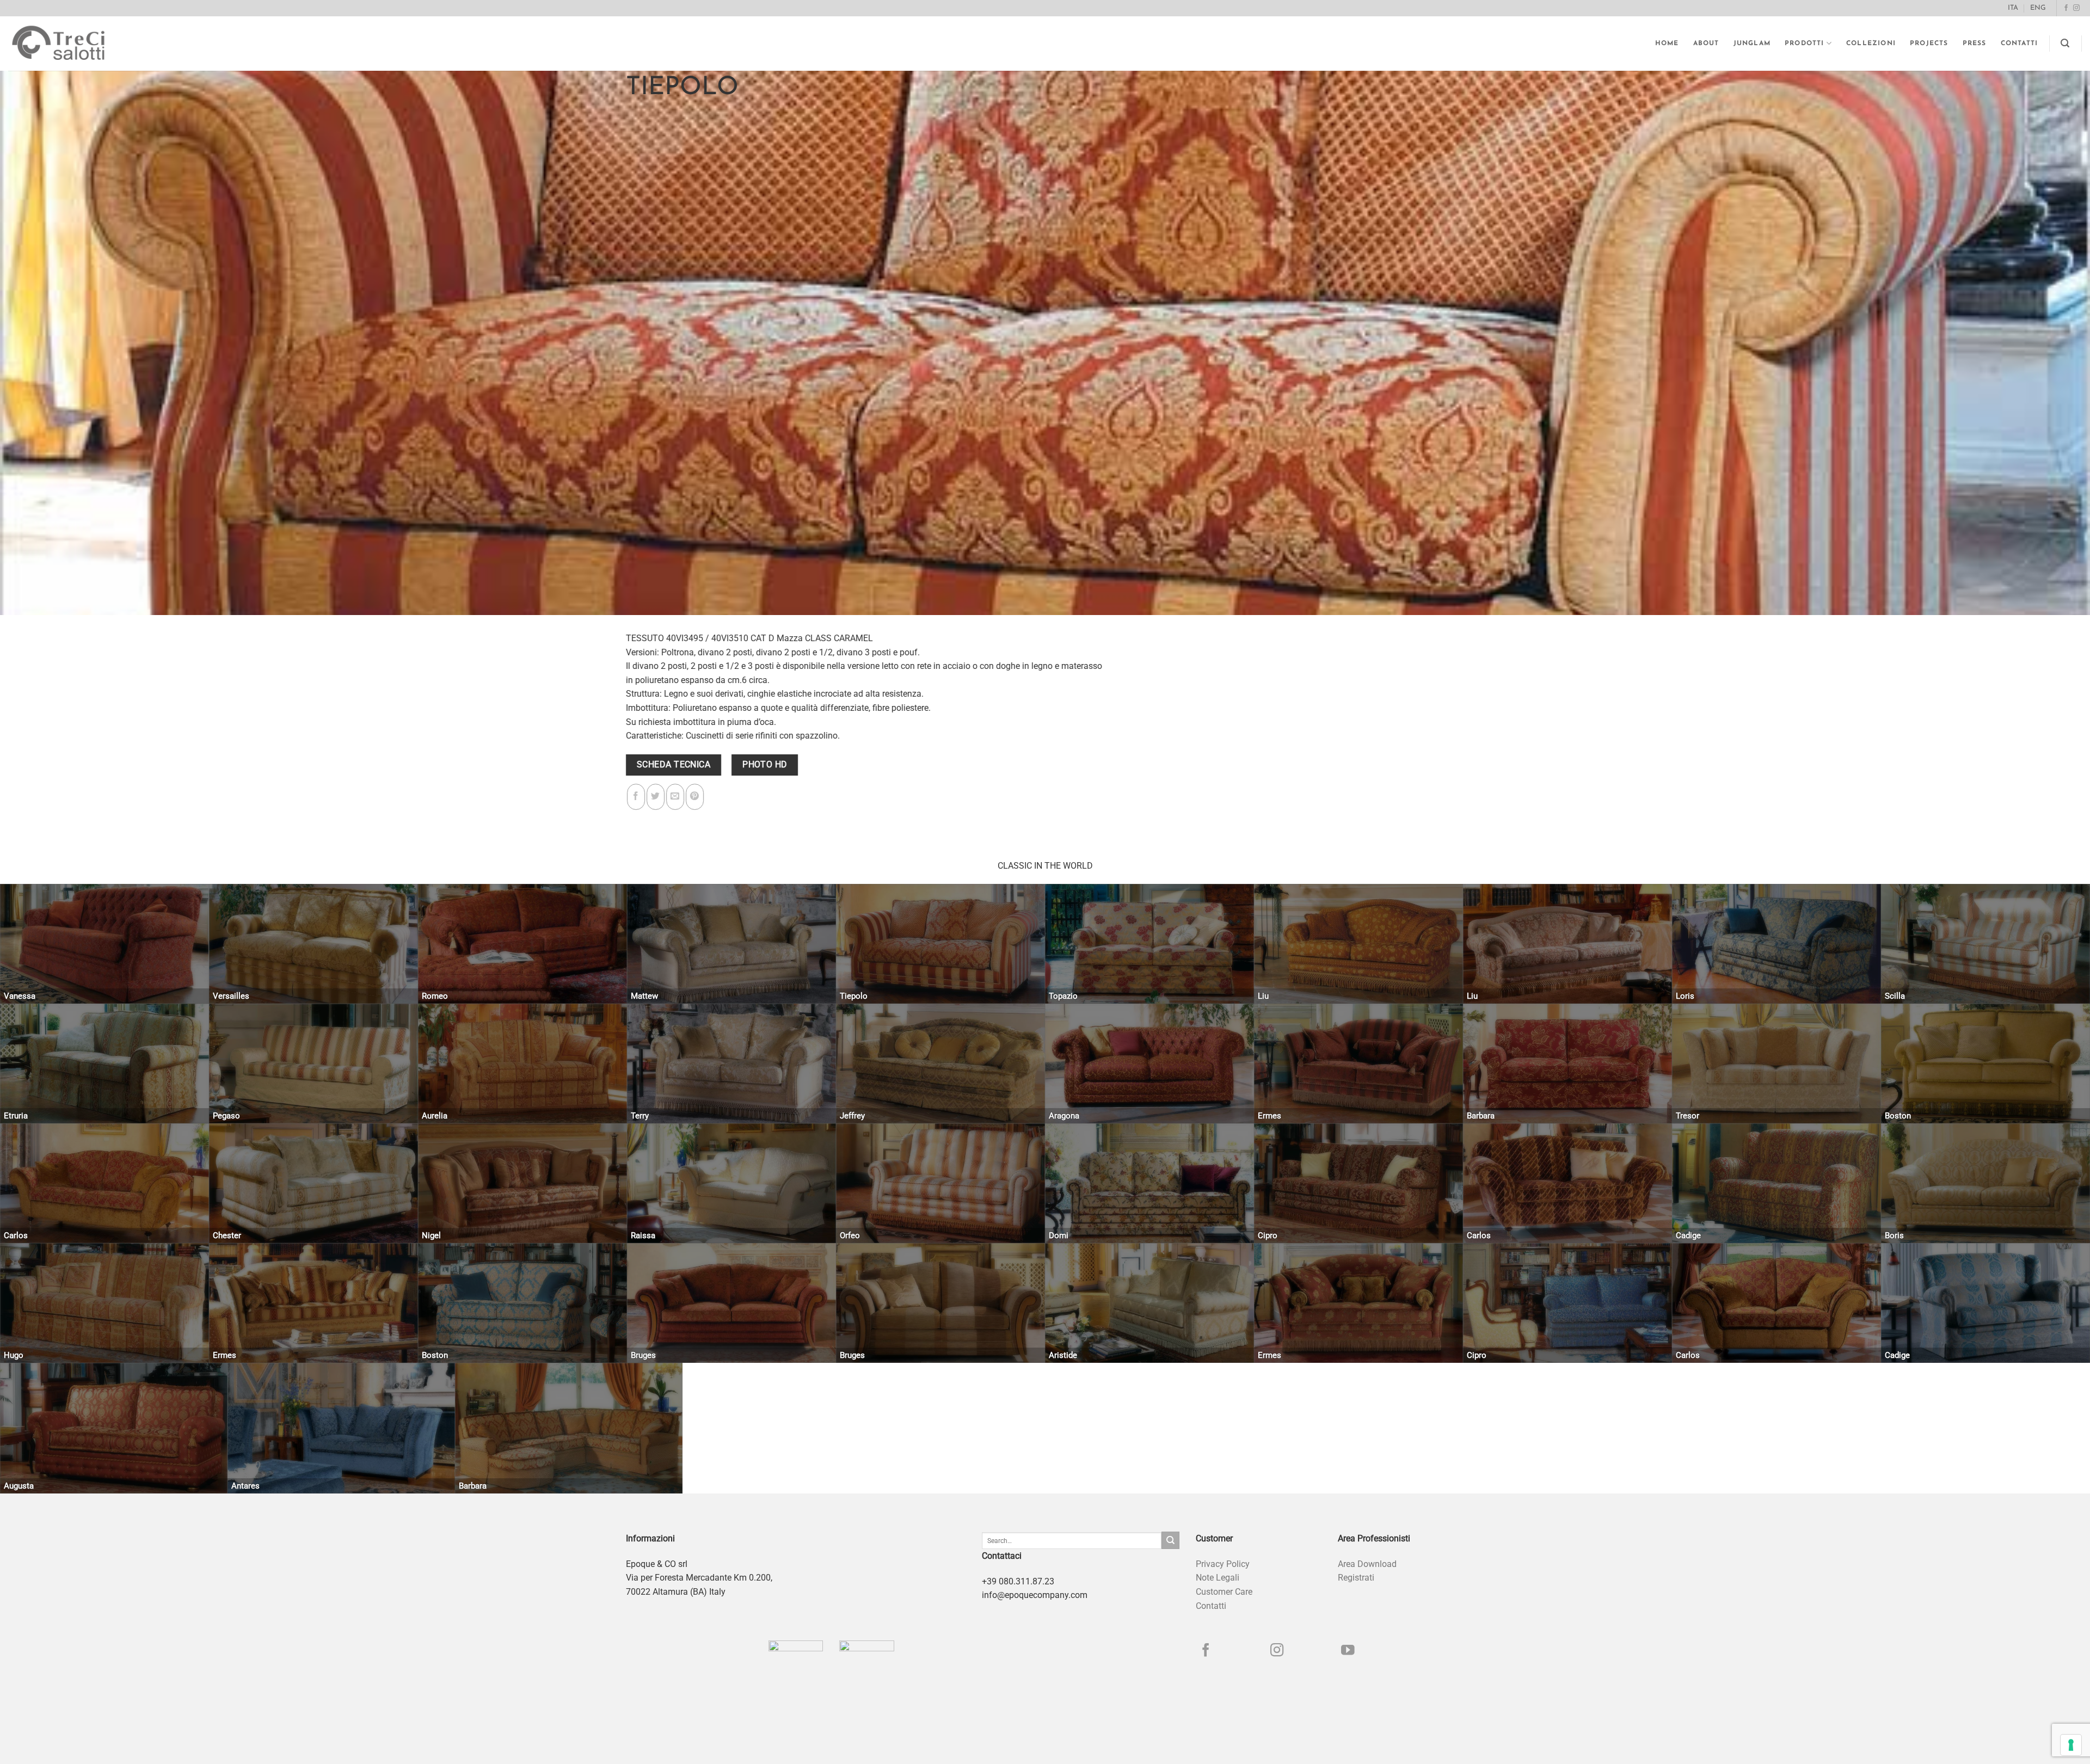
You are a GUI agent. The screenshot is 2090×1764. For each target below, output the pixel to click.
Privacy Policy (1223, 1564)
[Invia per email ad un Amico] (675, 797)
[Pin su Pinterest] (695, 797)
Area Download (1367, 1564)
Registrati (1356, 1578)
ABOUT (1706, 44)
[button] (2065, 43)
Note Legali (1218, 1578)
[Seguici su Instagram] (2076, 8)
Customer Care (1224, 1592)
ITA (2013, 8)
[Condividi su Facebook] (636, 797)
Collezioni (1871, 44)
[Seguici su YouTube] (1348, 1651)
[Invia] (1170, 1540)
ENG (2038, 8)
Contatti (2020, 44)
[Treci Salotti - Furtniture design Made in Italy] (69, 44)
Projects (1929, 44)
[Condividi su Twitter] (656, 797)
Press (1975, 44)
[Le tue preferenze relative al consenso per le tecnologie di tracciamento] (2071, 1745)
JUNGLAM (1752, 44)
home (1667, 44)
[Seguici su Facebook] (2066, 8)
